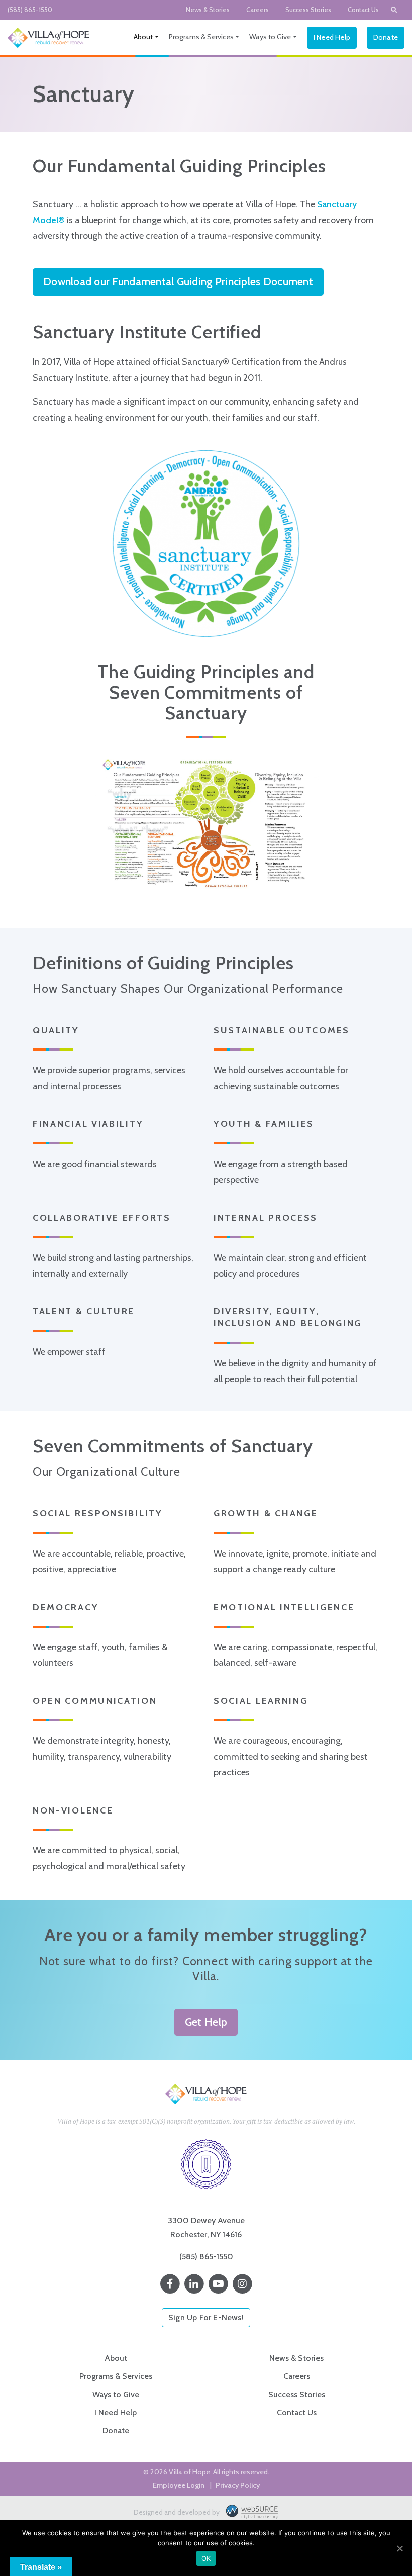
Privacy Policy (238, 2485)
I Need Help (332, 37)
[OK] (399, 2548)
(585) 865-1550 (30, 10)
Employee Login (179, 2485)
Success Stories (308, 10)
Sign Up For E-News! (206, 2317)
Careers (257, 10)
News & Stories (208, 10)
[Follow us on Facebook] (170, 2284)
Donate (386, 37)
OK (206, 2558)
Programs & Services (201, 37)
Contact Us (363, 10)
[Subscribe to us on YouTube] (218, 2284)
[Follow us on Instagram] (242, 2284)
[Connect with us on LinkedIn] (194, 2284)
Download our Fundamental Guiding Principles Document (178, 281)
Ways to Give (270, 37)
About (143, 37)
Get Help (206, 2022)
